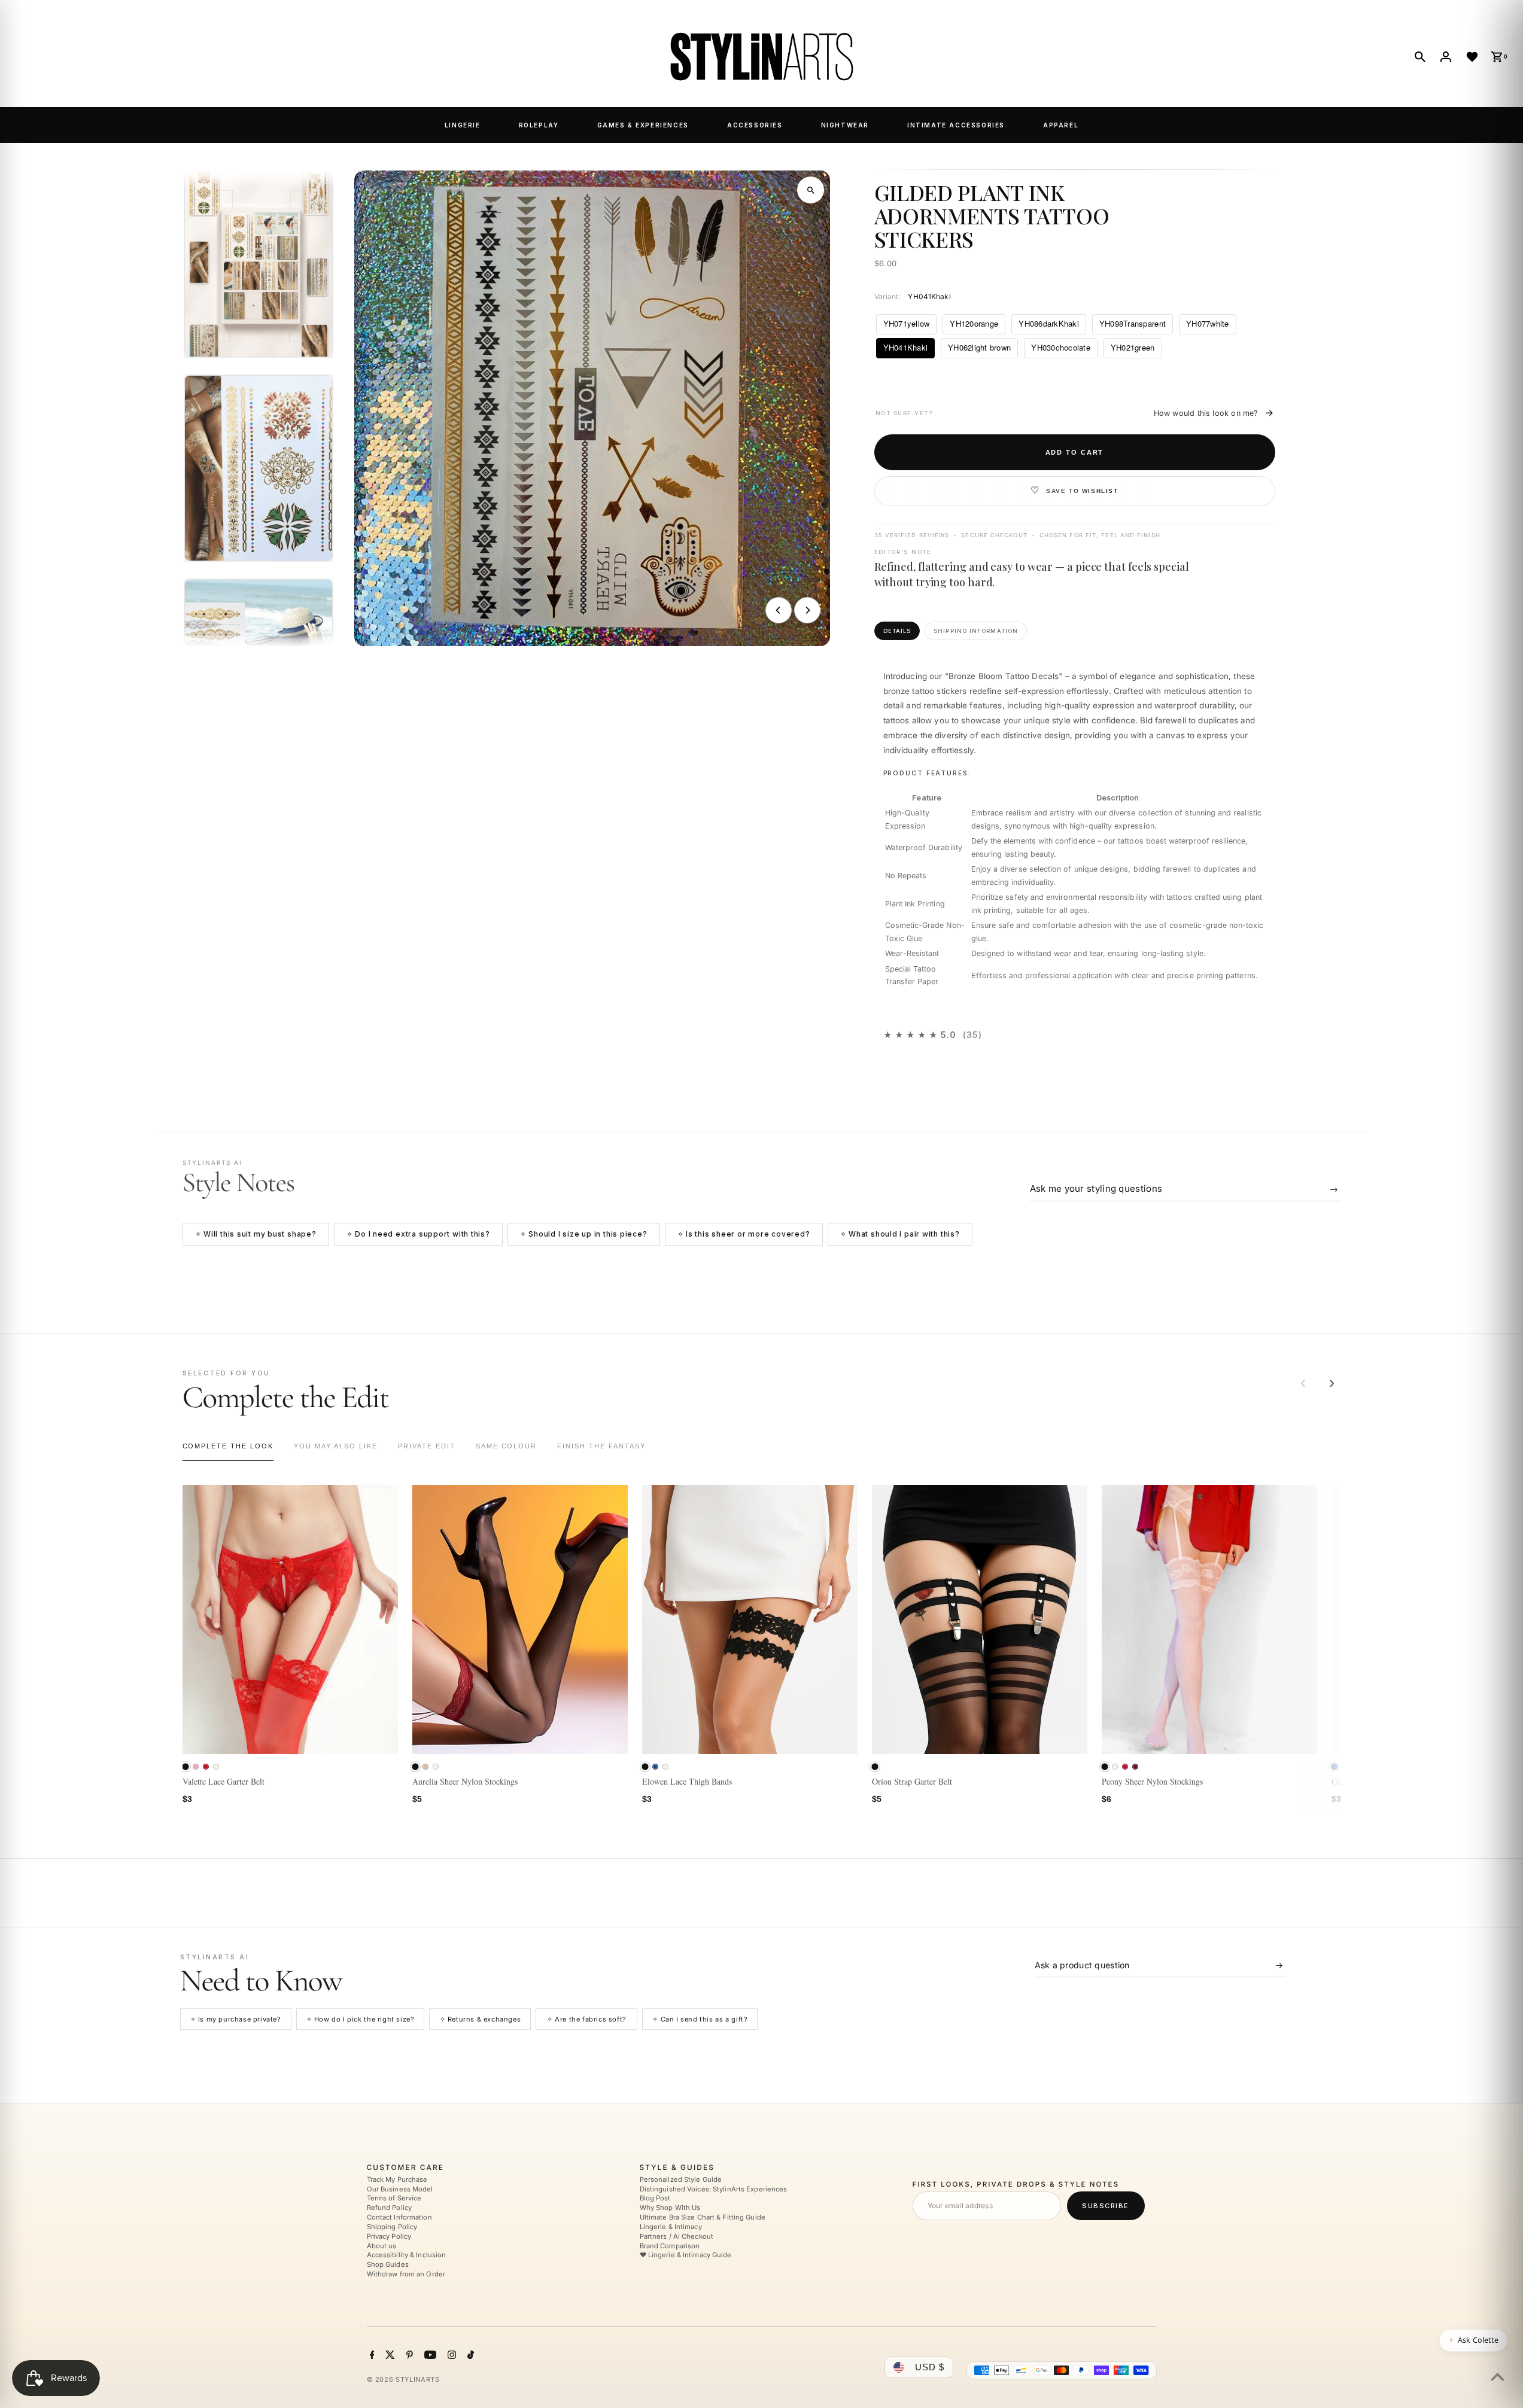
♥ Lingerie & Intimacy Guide (686, 2255)
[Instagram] (450, 2356)
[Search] (1420, 57)
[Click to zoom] (811, 190)
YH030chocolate (1061, 347)
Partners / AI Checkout (677, 2236)
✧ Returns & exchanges (481, 2019)
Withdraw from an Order (406, 2274)
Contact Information (399, 2217)
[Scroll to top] (1498, 2377)
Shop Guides (388, 2264)
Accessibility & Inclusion (407, 2255)
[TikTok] (469, 2356)
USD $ (930, 2367)
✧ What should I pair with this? (900, 1234)
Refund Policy (389, 2208)
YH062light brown (979, 347)
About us (382, 2246)
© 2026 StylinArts (403, 2379)
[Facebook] (371, 2356)
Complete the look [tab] (228, 1446)
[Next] (807, 610)
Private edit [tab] (427, 1446)
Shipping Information (976, 631)
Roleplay (539, 125)
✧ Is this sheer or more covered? (744, 1234)
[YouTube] (429, 2356)
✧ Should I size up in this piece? (584, 1234)
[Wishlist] (1472, 57)
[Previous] (779, 610)
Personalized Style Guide (681, 2179)
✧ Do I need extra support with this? (418, 1234)
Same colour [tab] (507, 1446)
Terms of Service (394, 2199)
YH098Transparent (1133, 323)
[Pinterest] (408, 2356)
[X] (389, 2356)
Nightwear (845, 125)
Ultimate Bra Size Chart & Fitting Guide (703, 2217)
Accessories (755, 125)
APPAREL (1061, 125)
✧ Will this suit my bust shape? (256, 1234)
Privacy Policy (389, 2236)
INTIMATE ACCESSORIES (956, 125)
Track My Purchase (397, 2179)
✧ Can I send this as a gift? (700, 2019)
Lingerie (463, 125)
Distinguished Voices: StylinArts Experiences (714, 2189)
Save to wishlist (1082, 491)
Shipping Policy (392, 2227)
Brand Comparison (670, 2246)
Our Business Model (400, 2189)
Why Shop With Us (670, 2208)
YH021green (1133, 347)
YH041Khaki (906, 347)
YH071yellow (907, 323)
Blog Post (655, 2199)
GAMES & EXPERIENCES (643, 125)
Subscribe (1106, 2206)
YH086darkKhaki (1049, 323)
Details (897, 631)
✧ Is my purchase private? (236, 2019)
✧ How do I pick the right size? (361, 2019)
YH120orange (974, 323)
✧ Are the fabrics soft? (587, 2019)
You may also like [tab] (336, 1446)
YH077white (1208, 323)
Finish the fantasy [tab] (601, 1446)
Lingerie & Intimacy (671, 2227)
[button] (185, 1766)
